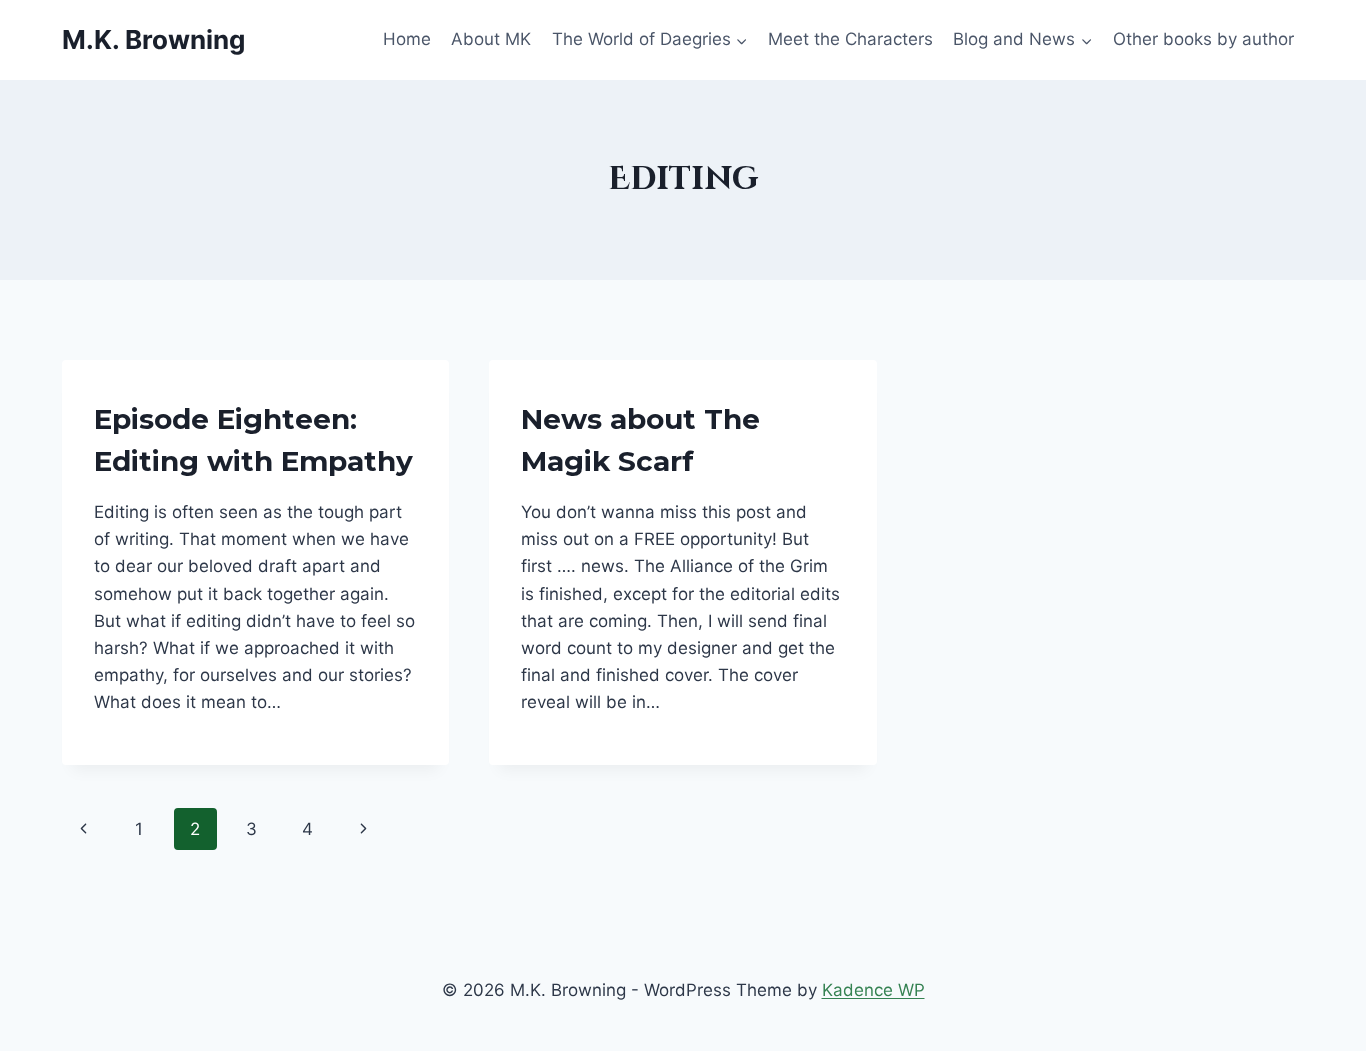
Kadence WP (873, 990)
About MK (491, 39)
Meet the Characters (850, 39)
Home (407, 39)
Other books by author (1203, 39)
